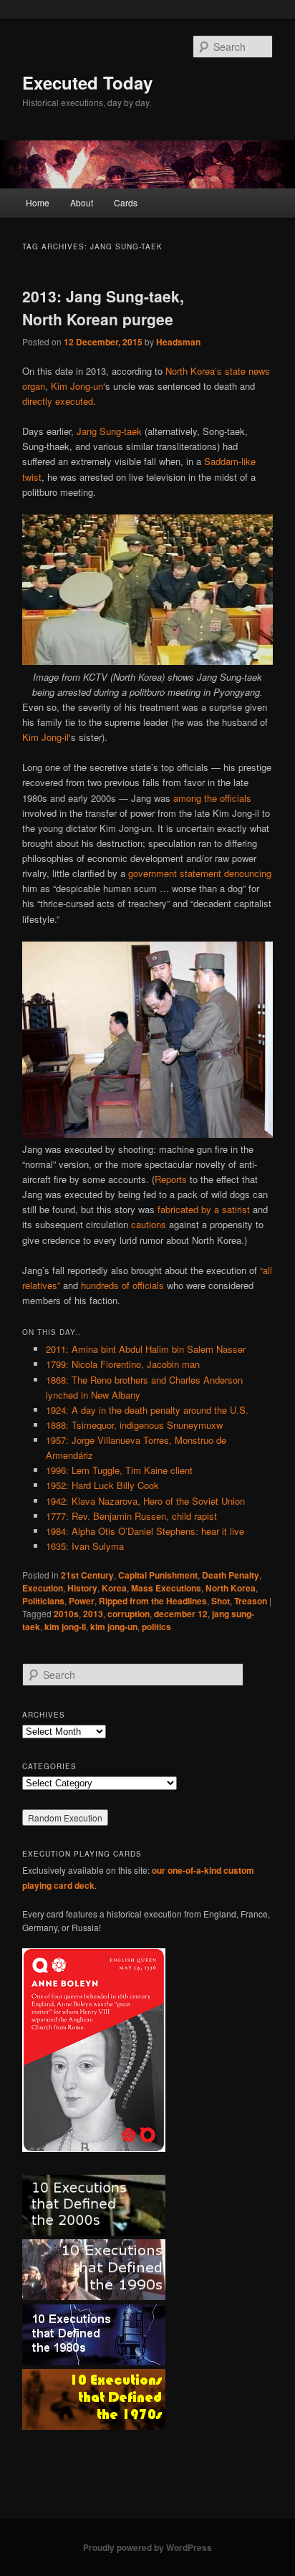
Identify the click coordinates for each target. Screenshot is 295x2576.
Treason (251, 1601)
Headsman (178, 342)
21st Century (87, 1575)
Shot (221, 1601)
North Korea (231, 1588)
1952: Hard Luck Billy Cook (102, 1485)
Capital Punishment (158, 1575)
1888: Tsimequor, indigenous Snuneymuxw (134, 1425)
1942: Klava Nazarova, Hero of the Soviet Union (145, 1501)
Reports (171, 1179)
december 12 (181, 1614)
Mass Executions (166, 1588)
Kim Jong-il (45, 737)
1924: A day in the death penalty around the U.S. (147, 1410)
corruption (129, 1614)
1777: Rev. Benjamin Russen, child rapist (131, 1516)
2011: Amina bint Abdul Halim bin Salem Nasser (146, 1349)
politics (156, 1627)
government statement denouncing (200, 873)
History (82, 1588)
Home (38, 202)
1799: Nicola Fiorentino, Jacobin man (123, 1364)
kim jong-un (114, 1627)
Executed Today (87, 82)
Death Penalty (231, 1575)
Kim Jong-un (77, 386)
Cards (126, 202)
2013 (93, 1614)
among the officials (212, 798)
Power (82, 1601)
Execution (43, 1588)
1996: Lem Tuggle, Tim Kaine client (119, 1470)
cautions (149, 1224)
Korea (114, 1588)
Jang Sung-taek (109, 431)
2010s (66, 1614)
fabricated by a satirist (204, 1209)
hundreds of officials (122, 1285)
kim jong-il (65, 1627)
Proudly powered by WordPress (147, 2547)
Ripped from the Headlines (153, 1601)
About (82, 202)
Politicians (43, 1601)
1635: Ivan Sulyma (85, 1546)
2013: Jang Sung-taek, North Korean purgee (103, 307)
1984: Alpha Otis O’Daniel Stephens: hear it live (145, 1531)
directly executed (58, 401)
